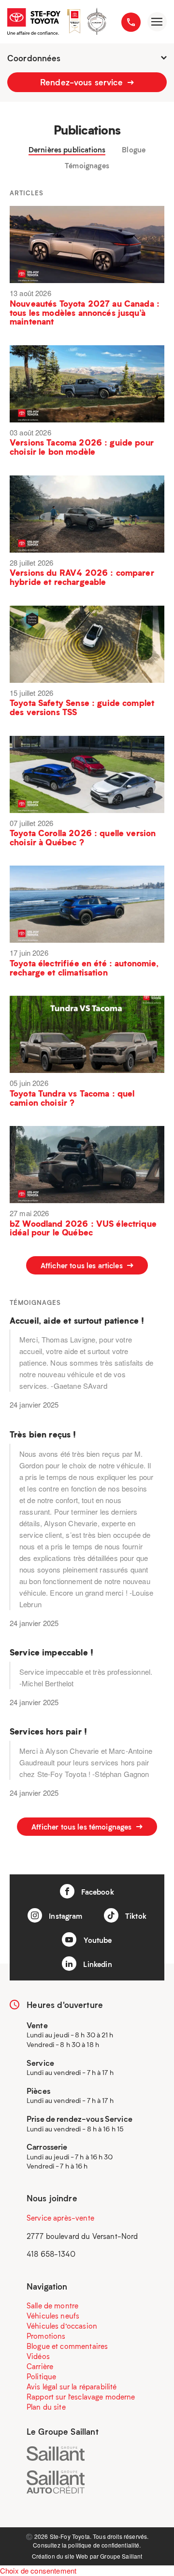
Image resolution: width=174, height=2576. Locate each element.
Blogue (134, 150)
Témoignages (87, 166)
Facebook (96, 1892)
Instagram (65, 1916)
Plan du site (46, 2407)
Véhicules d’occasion (62, 2326)
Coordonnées (34, 58)
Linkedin (96, 1964)
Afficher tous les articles (83, 1265)
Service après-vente (60, 2218)
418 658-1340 (51, 2254)
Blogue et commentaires (67, 2346)
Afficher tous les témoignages (83, 1827)
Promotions (46, 2336)
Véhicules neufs (53, 2316)
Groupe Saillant (121, 2556)
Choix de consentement (38, 2570)
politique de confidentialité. (104, 2545)
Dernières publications (67, 150)
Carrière (40, 2366)
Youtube (96, 1940)
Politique (41, 2376)
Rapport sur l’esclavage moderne (81, 2397)
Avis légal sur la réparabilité (72, 2386)
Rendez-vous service (83, 82)
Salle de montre (52, 2305)
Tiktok (135, 1916)
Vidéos (38, 2356)
